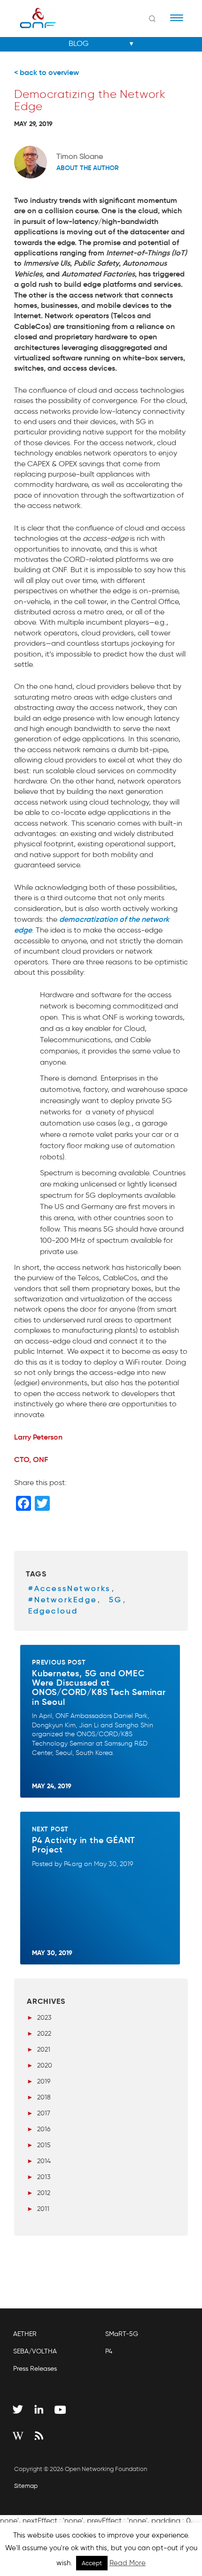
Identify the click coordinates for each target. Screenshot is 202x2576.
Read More (128, 2563)
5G (116, 1600)
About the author (88, 168)
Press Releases (35, 2369)
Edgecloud (53, 1611)
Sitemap (26, 2486)
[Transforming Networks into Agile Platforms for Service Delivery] (32, 18)
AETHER (25, 2334)
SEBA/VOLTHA (35, 2351)
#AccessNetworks (70, 1588)
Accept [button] (92, 2563)
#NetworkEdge (62, 1600)
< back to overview (47, 72)
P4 (109, 2351)
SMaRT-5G (122, 2334)
